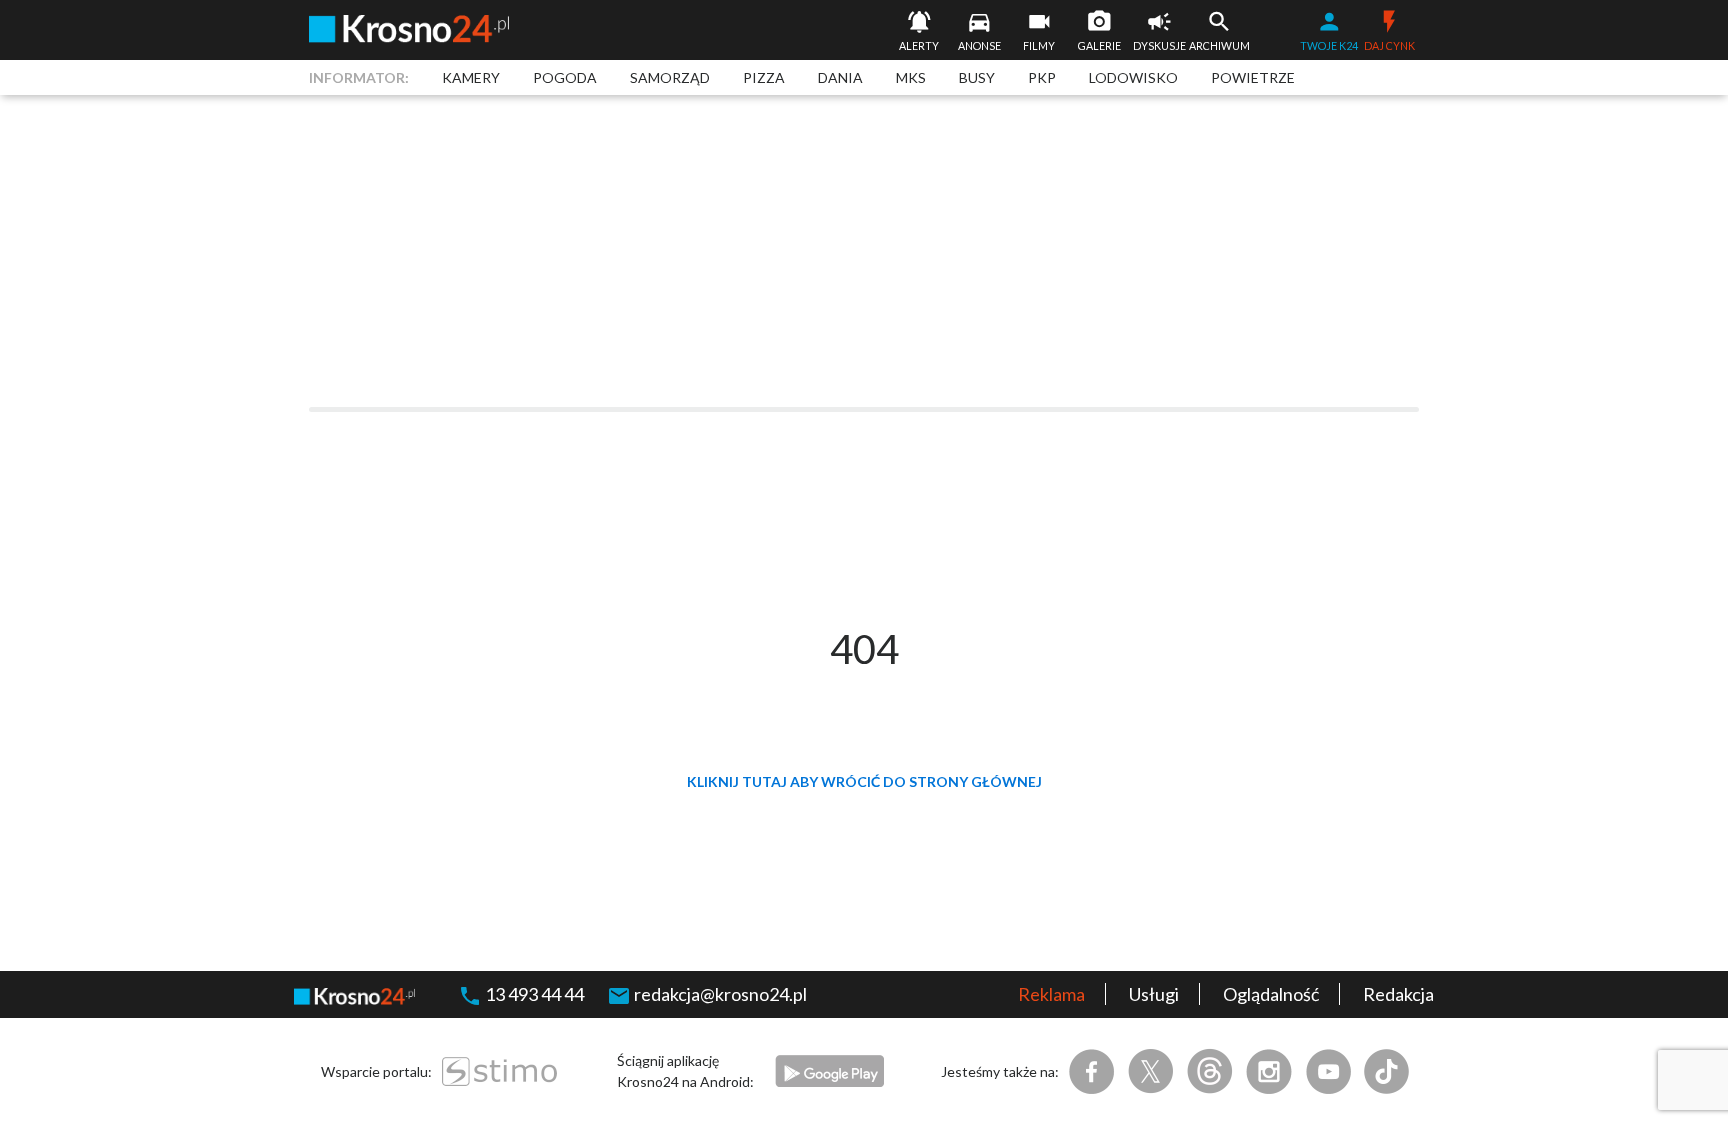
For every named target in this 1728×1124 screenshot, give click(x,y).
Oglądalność (1271, 994)
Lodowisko (1133, 77)
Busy (977, 77)
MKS (911, 77)
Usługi (1154, 994)
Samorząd (670, 77)
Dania (840, 77)
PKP (1042, 77)
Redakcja (1398, 994)
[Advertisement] (864, 251)
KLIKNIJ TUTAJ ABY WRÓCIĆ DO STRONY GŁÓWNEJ (864, 781)
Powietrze (1253, 77)
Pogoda (565, 77)
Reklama (1051, 994)
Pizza (764, 77)
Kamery (471, 77)
